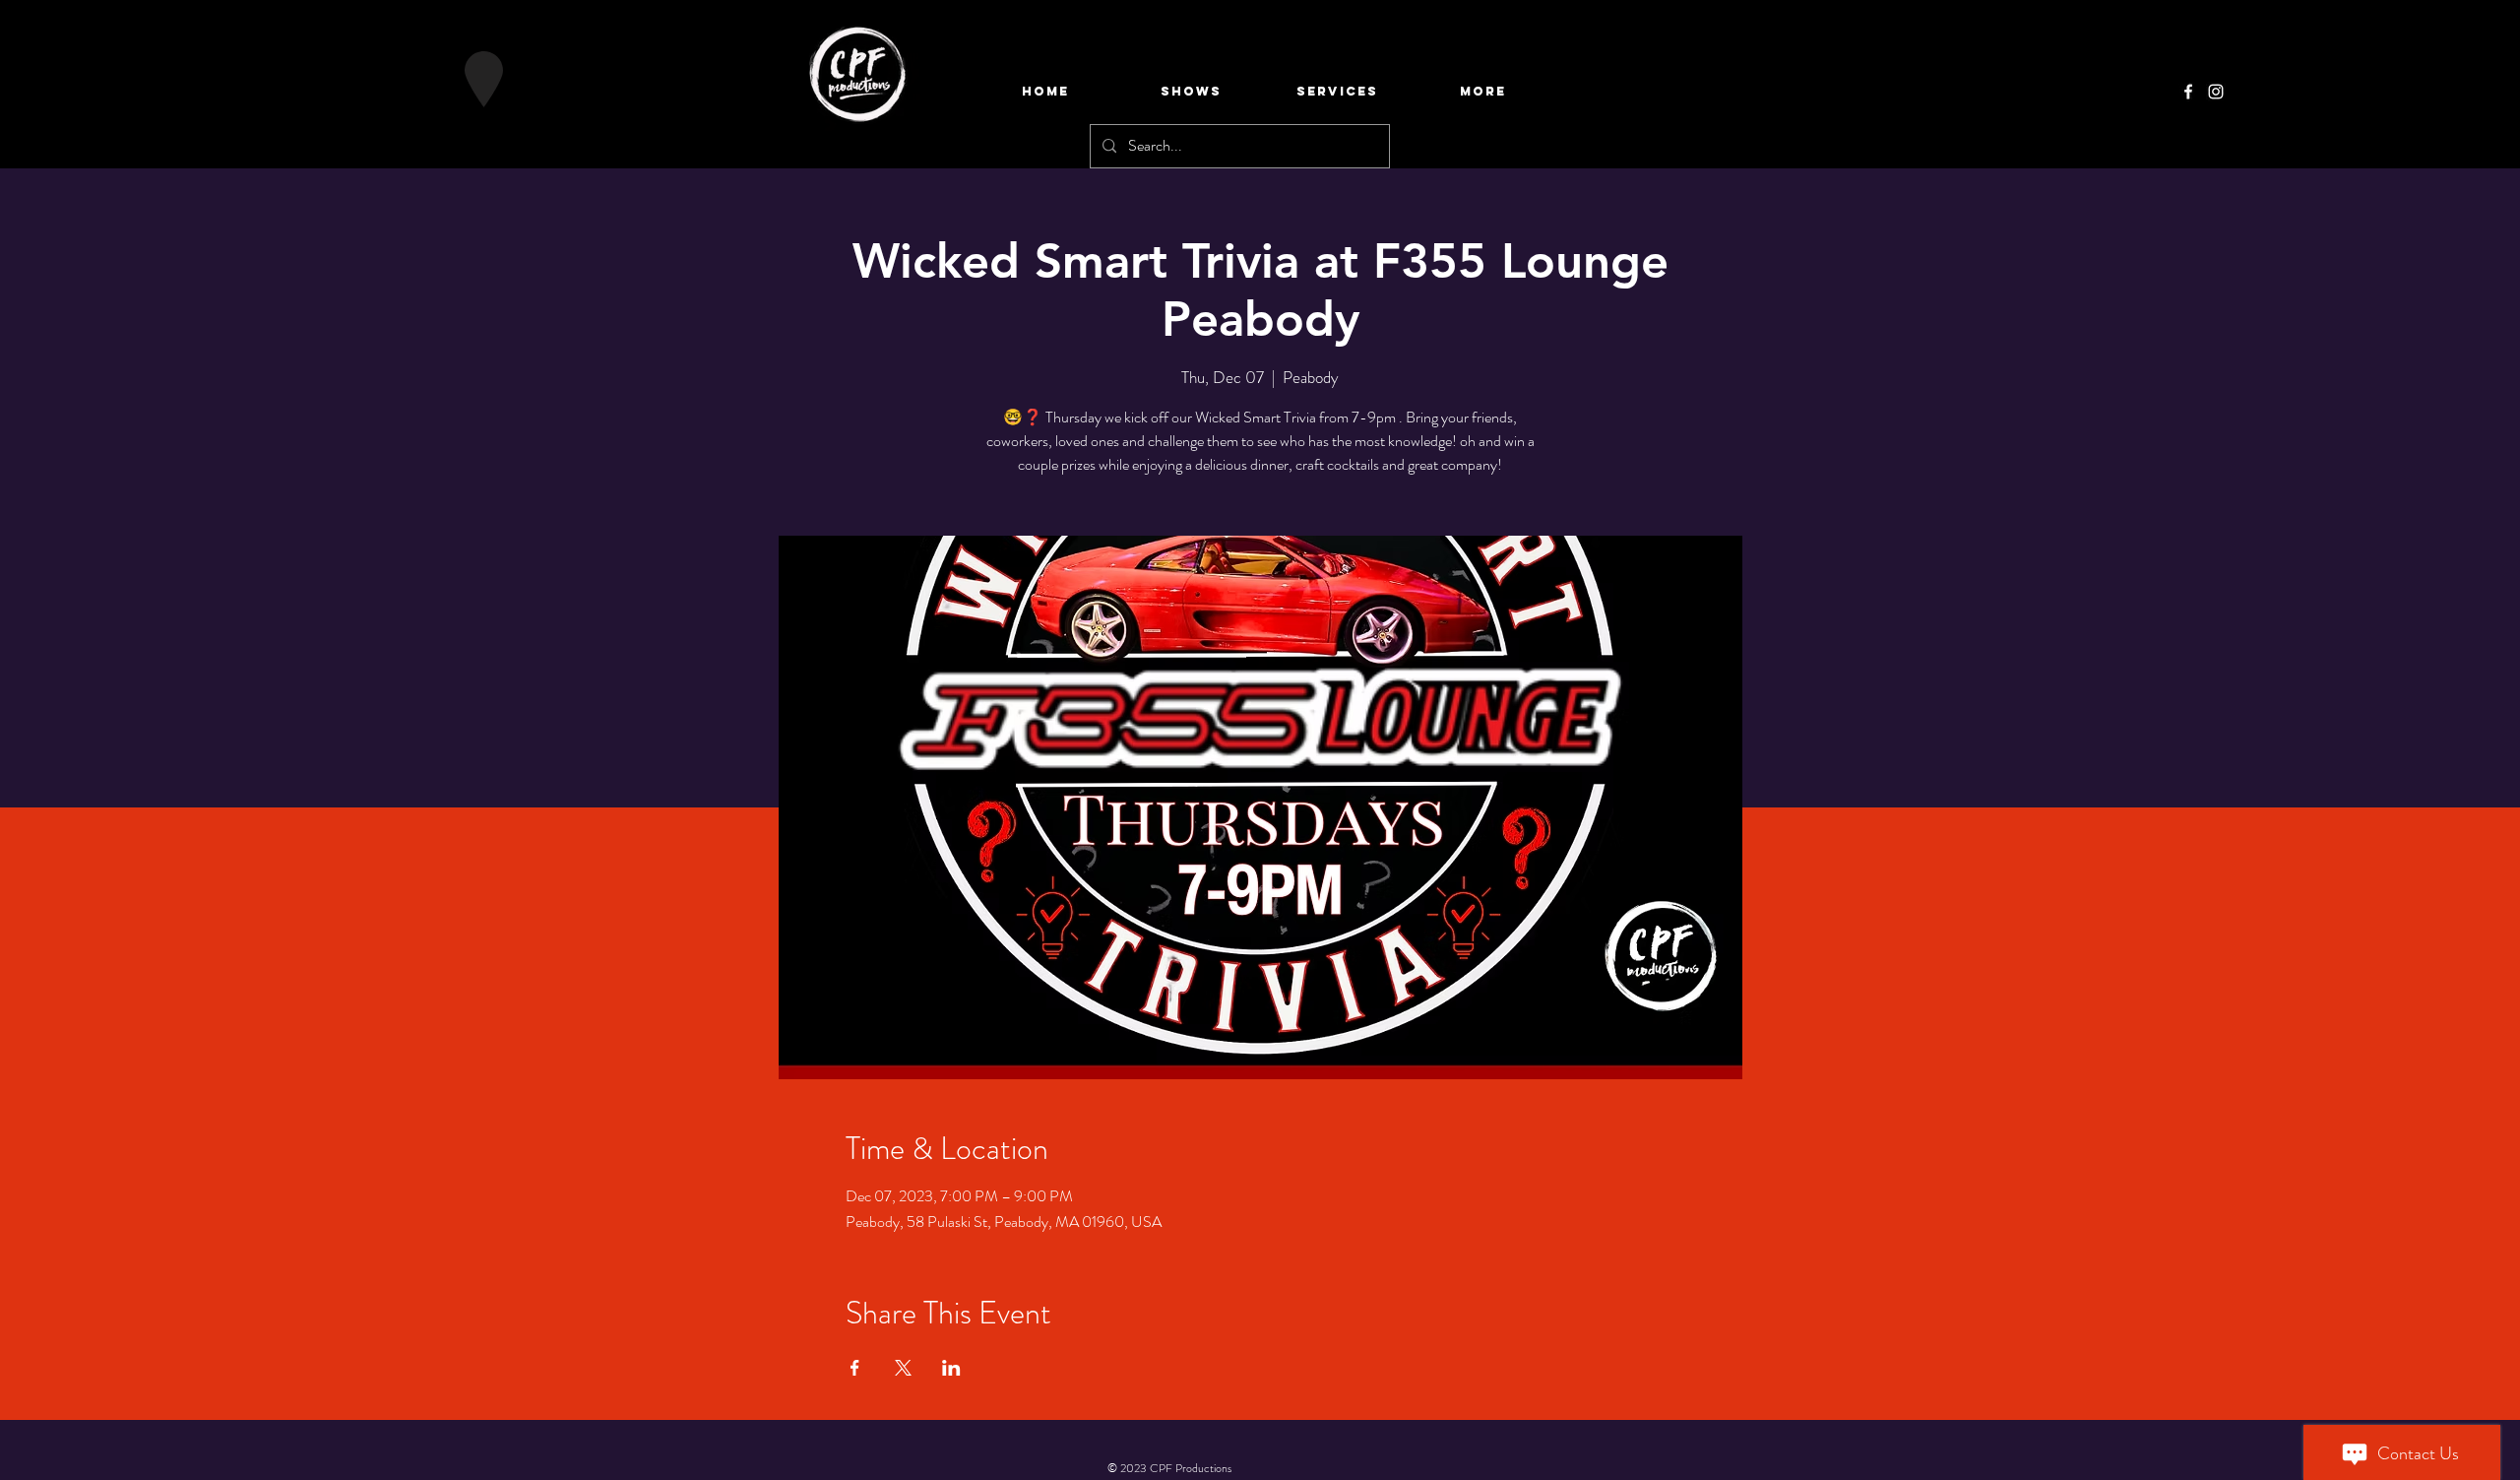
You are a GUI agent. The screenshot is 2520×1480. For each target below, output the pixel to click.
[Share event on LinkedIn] (951, 1368)
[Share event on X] (903, 1368)
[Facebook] (2188, 92)
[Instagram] (2216, 92)
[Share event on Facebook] (855, 1368)
